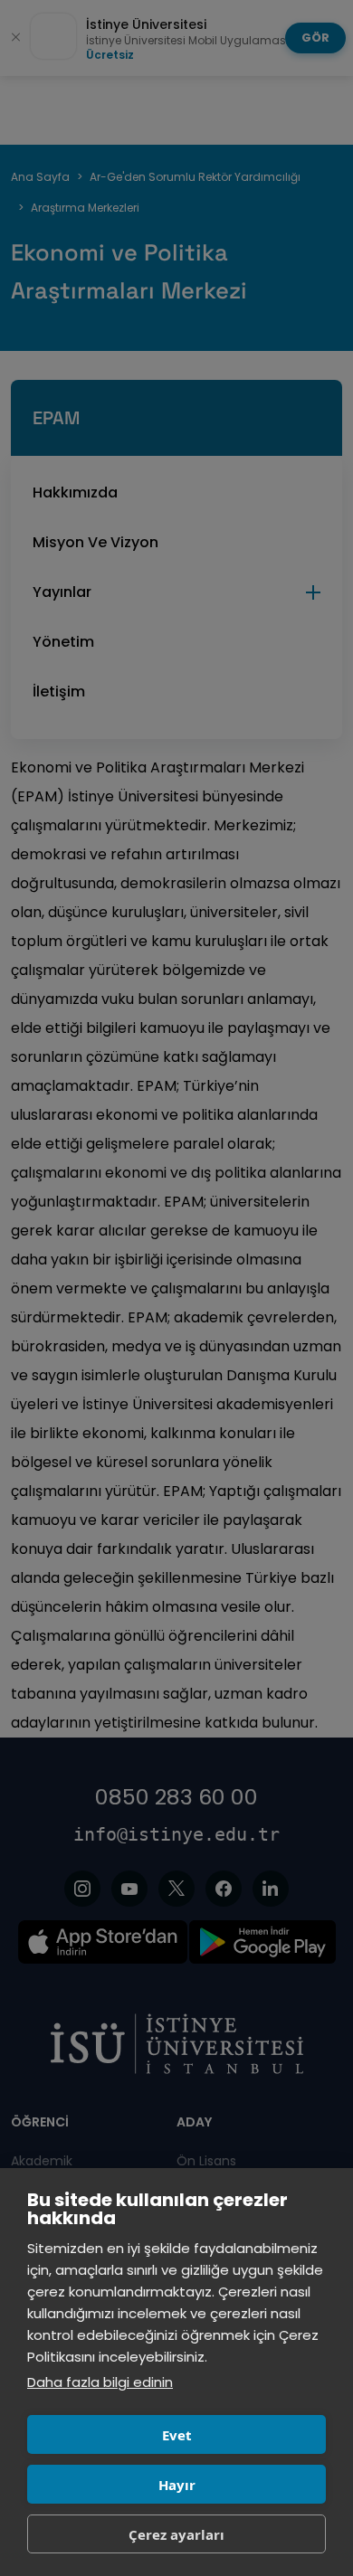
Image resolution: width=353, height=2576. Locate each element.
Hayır (177, 2485)
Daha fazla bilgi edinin (100, 2382)
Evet (177, 2435)
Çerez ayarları (176, 2534)
